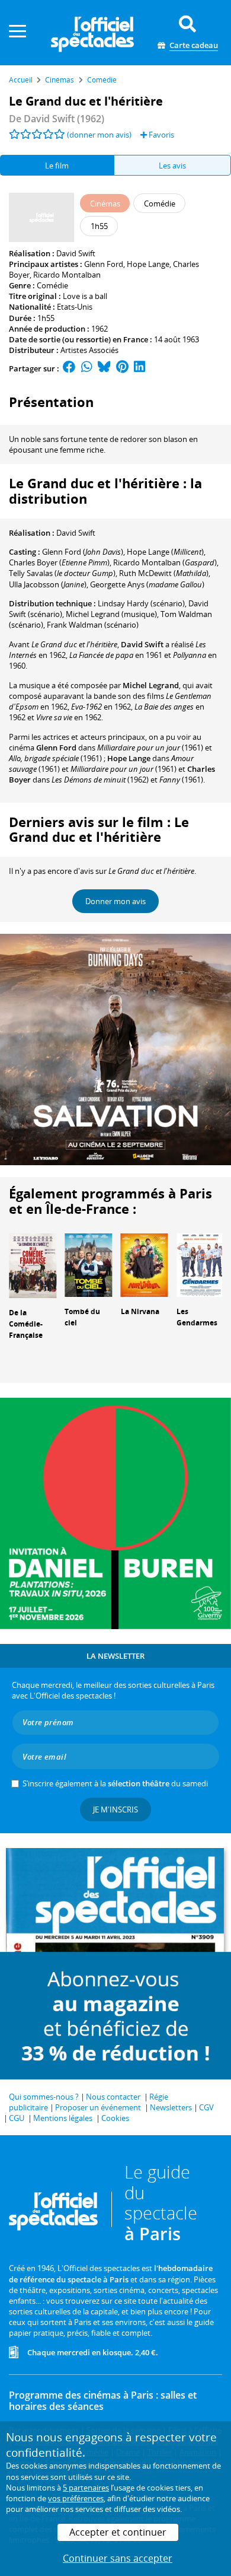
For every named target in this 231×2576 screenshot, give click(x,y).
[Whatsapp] (87, 368)
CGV (206, 2107)
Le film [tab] (57, 166)
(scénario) (93, 625)
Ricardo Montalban (67, 275)
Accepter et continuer (118, 2532)
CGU (17, 2118)
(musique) (111, 614)
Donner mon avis (115, 901)
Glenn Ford (104, 264)
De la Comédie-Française (26, 1324)
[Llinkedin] (139, 368)
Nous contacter (113, 2097)
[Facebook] (69, 368)
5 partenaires (86, 2488)
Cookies (115, 2118)
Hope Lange (148, 264)
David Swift (76, 253)
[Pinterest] (122, 368)
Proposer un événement (98, 2107)
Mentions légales (63, 2118)
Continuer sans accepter (118, 2558)
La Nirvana (140, 1311)
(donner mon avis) (99, 135)
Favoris (161, 135)
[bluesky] (104, 368)
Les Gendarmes (197, 1317)
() (83, 552)
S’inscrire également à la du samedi (115, 1783)
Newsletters (171, 2107)
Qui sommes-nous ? (44, 2097)
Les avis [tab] (172, 166)
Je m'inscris (115, 1809)
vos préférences (76, 2498)
